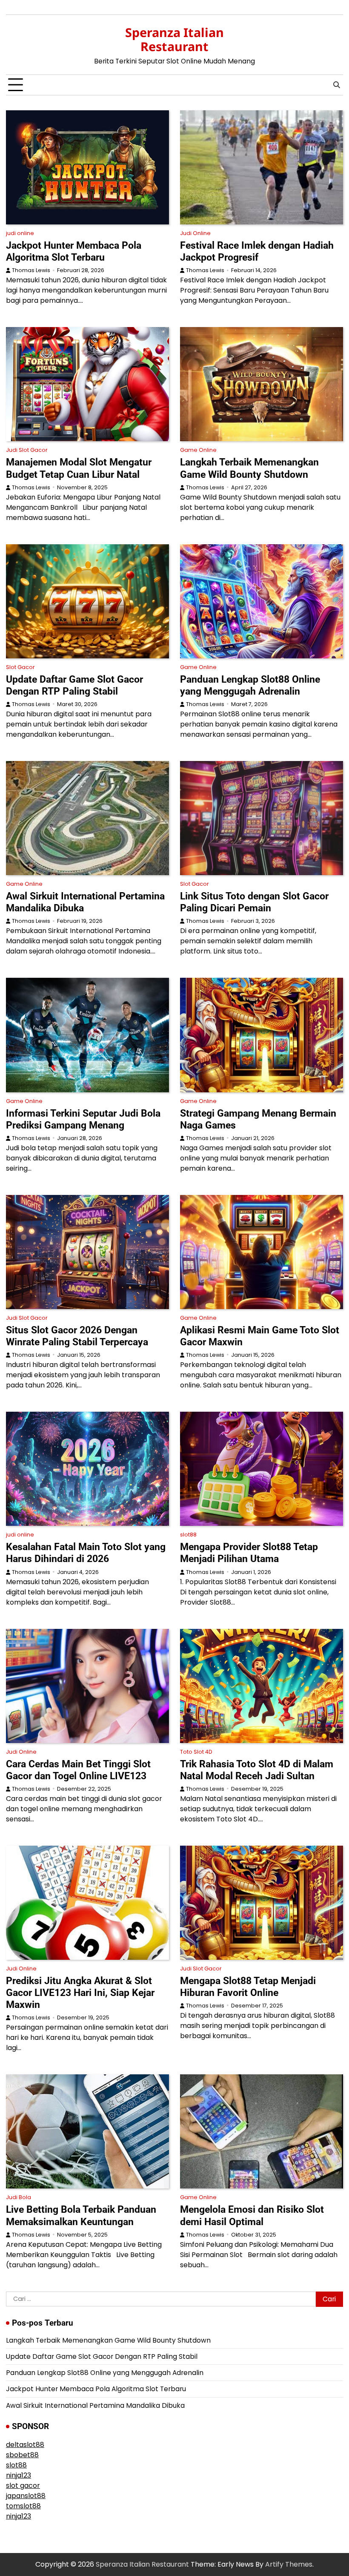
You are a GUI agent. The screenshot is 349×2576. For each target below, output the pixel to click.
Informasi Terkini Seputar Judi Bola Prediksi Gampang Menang (83, 1119)
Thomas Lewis (31, 270)
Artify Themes (289, 2564)
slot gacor (23, 2486)
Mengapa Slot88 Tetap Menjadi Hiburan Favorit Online (248, 1987)
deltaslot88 (25, 2445)
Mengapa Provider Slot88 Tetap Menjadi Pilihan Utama (249, 1553)
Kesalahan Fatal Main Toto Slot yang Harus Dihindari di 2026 (86, 1553)
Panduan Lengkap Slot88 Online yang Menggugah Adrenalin (250, 685)
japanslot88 (26, 2496)
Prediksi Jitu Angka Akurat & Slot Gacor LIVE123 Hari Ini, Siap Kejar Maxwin (80, 1993)
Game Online (198, 450)
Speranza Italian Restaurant (174, 39)
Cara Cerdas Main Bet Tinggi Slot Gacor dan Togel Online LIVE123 (78, 1770)
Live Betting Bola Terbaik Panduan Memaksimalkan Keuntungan (81, 2215)
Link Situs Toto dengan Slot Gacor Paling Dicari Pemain (254, 902)
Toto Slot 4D (196, 1752)
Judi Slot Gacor (27, 450)
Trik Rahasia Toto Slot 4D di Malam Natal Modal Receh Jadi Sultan (257, 1770)
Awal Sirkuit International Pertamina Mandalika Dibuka (95, 2405)
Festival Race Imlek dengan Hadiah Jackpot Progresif (257, 251)
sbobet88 (22, 2455)
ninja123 (19, 2475)
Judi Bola (19, 2197)
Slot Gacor (20, 667)
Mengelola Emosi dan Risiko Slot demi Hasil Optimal (252, 2215)
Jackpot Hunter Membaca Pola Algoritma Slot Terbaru (74, 251)
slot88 (188, 1535)
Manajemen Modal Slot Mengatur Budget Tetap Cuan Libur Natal (79, 468)
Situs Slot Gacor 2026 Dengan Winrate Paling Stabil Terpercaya (77, 1336)
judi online (20, 233)
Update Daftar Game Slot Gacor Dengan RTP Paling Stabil (74, 685)
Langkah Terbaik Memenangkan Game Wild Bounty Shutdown (249, 468)
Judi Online (195, 233)
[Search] (337, 85)
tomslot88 (23, 2506)
